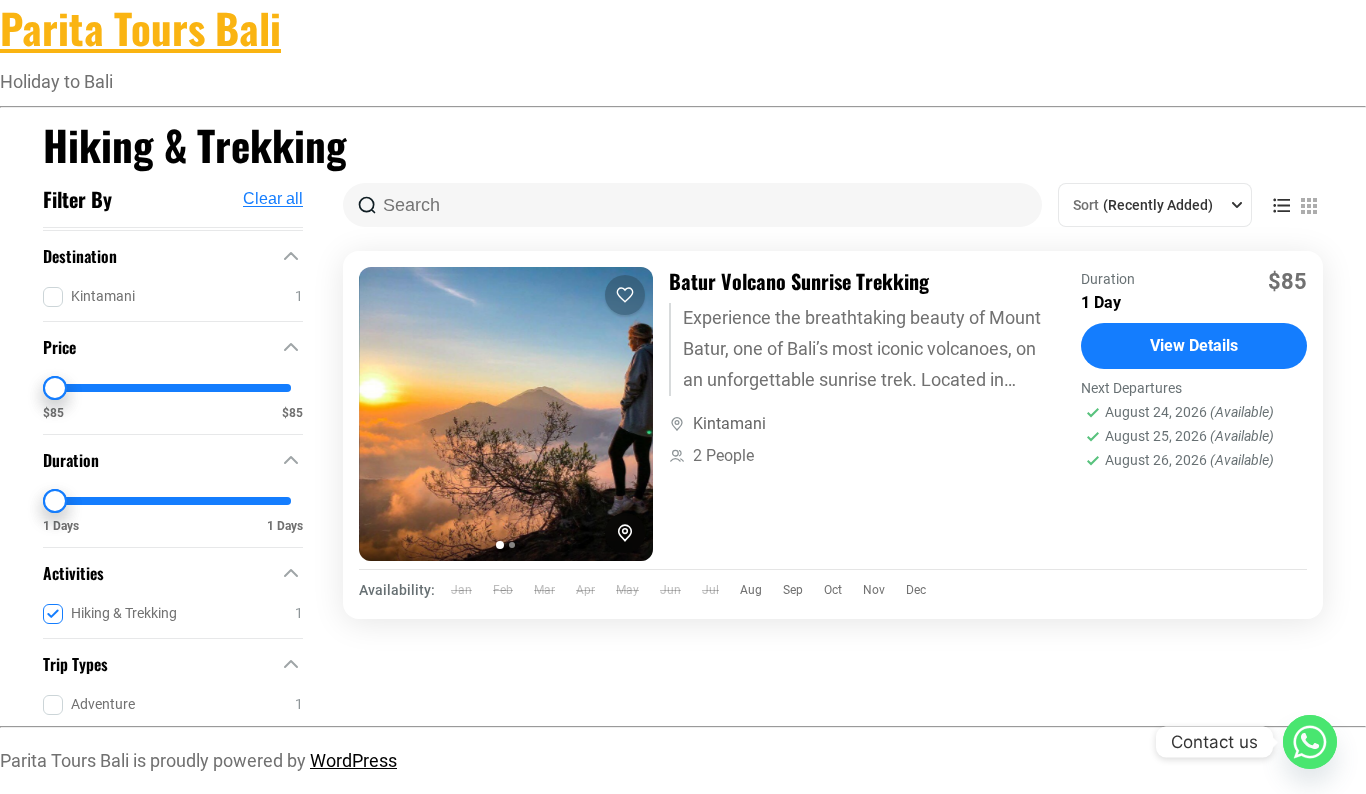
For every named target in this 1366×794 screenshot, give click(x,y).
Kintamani (729, 423)
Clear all (273, 199)
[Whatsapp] (1310, 742)
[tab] (500, 545)
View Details (1194, 345)
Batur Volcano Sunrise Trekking (799, 281)
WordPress (353, 761)
